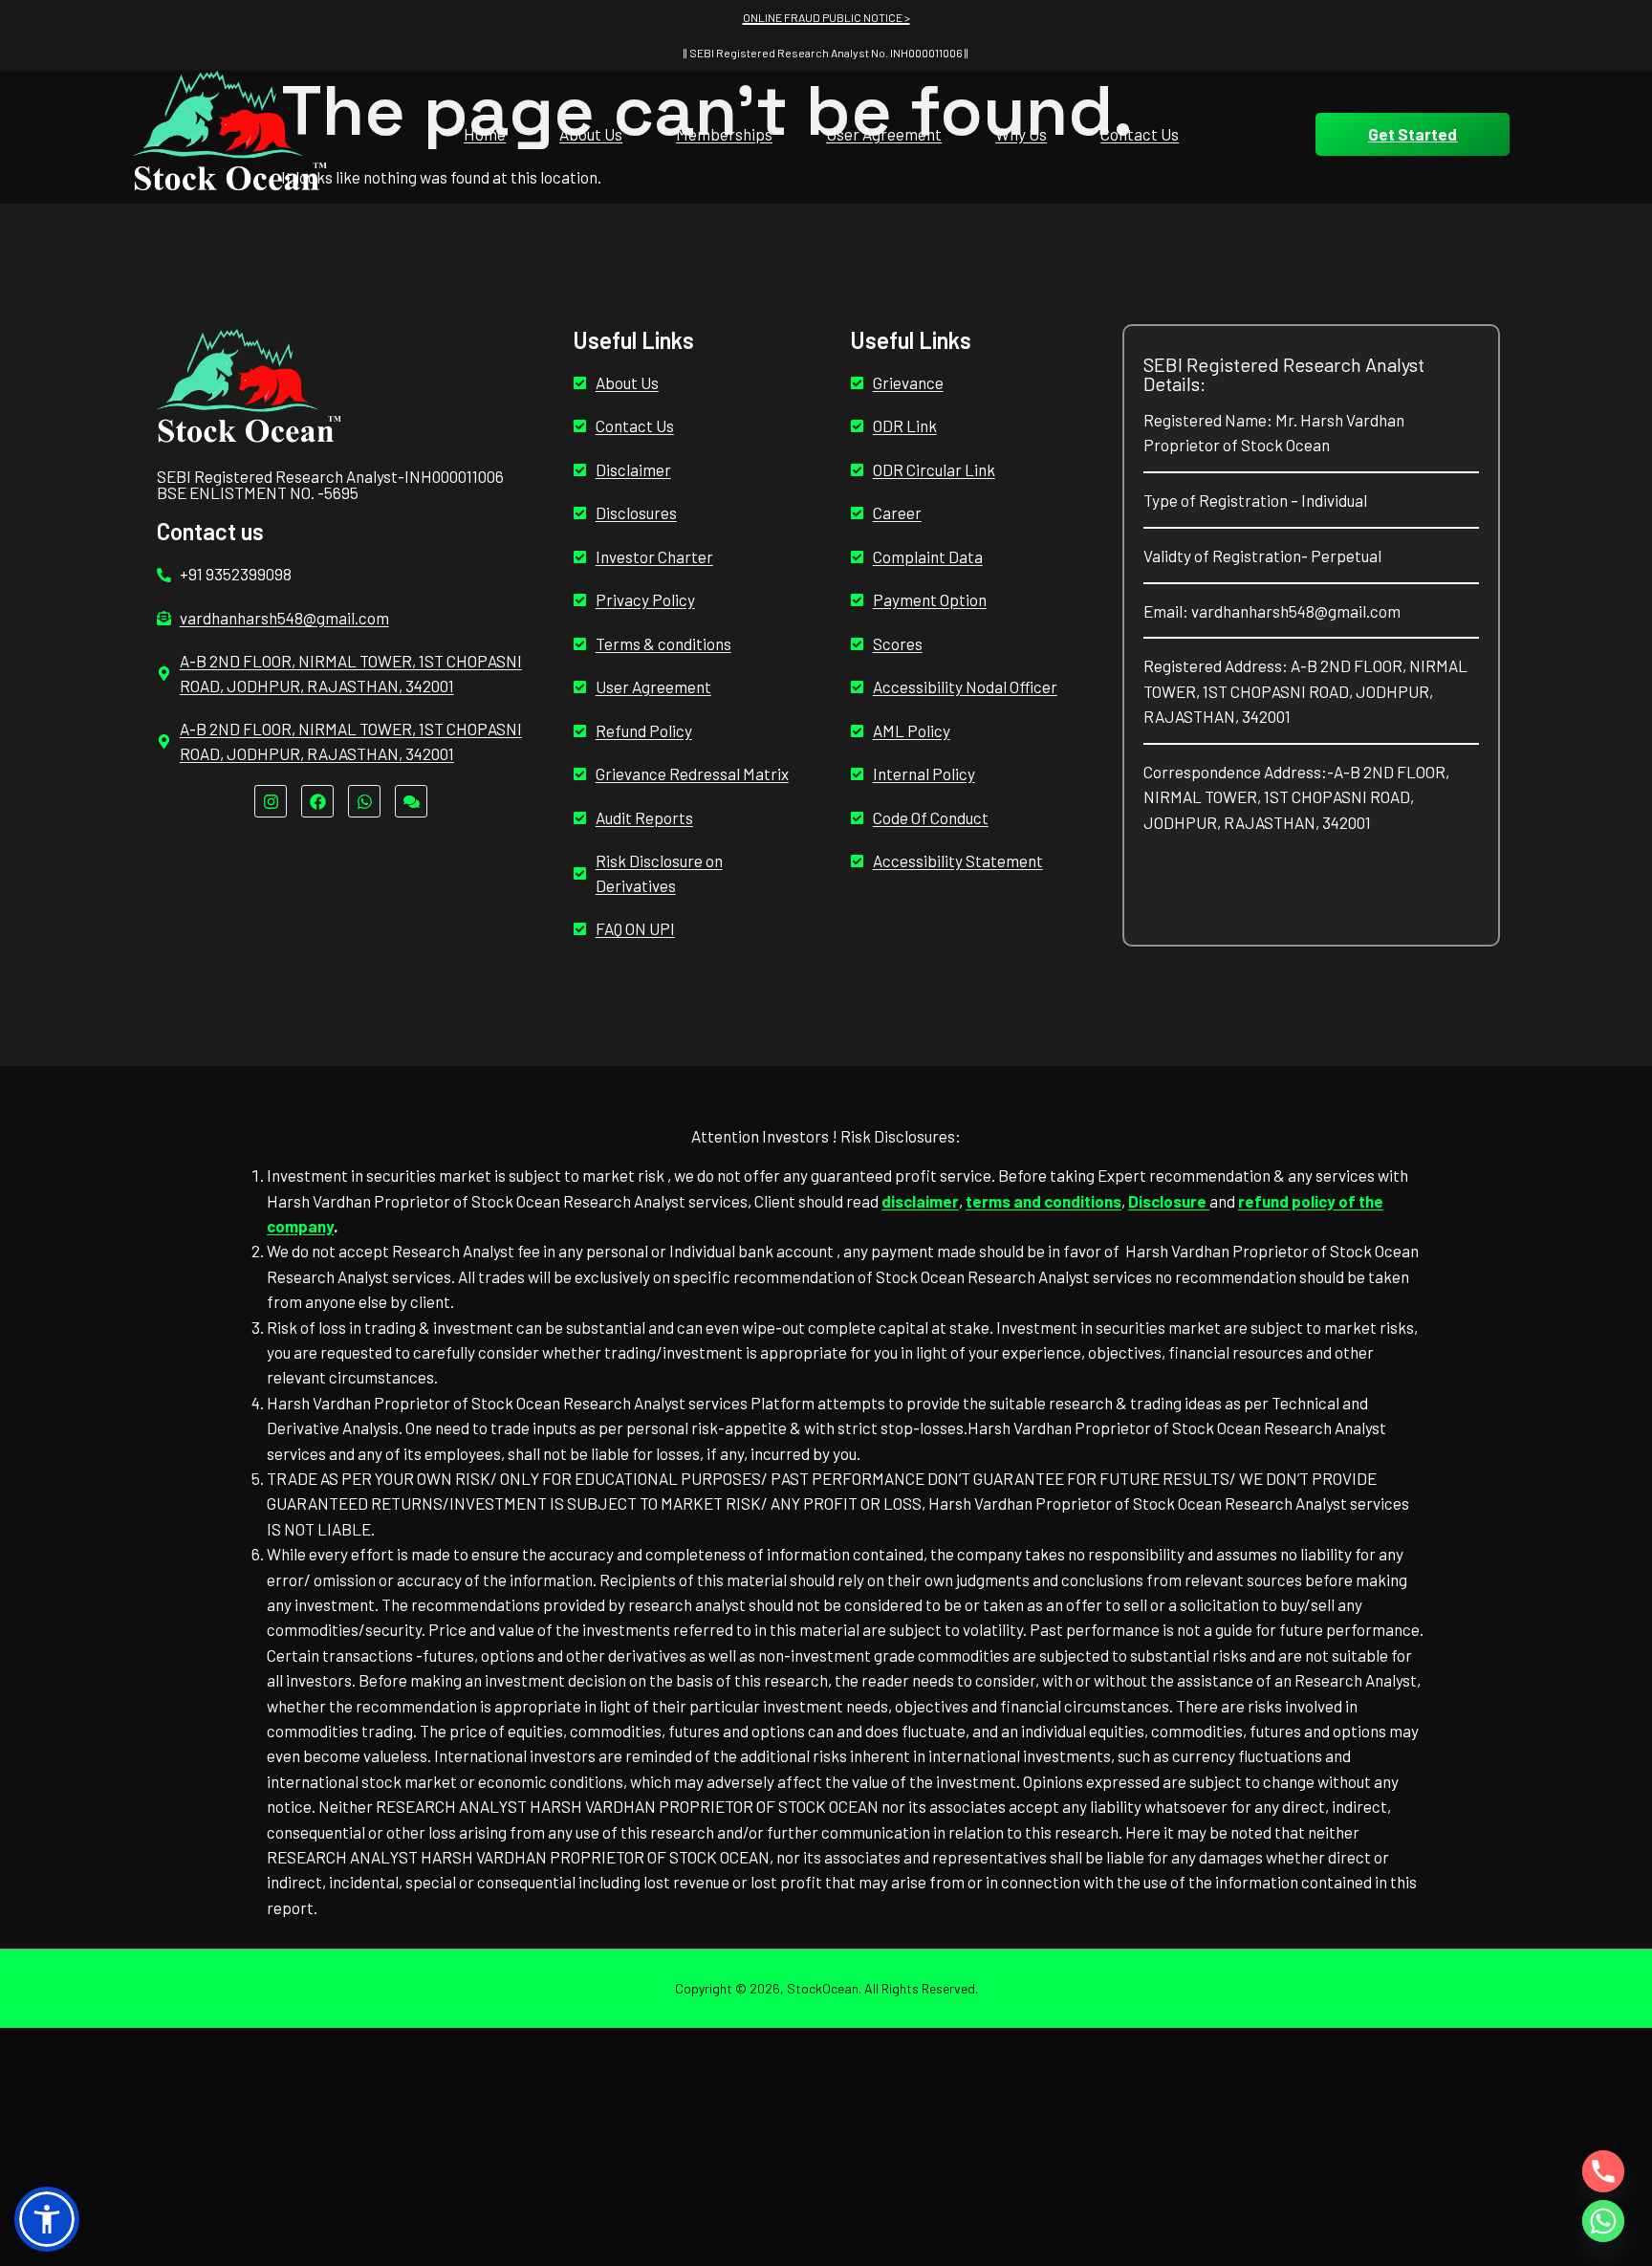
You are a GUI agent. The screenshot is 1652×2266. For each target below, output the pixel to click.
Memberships (724, 134)
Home (485, 134)
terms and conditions (1043, 1201)
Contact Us (1140, 134)
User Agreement (884, 134)
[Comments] (411, 801)
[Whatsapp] (364, 801)
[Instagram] (271, 801)
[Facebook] (317, 801)
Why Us (1021, 134)
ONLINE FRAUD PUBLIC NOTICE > (826, 17)
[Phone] (1603, 2171)
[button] (47, 2219)
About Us (591, 134)
